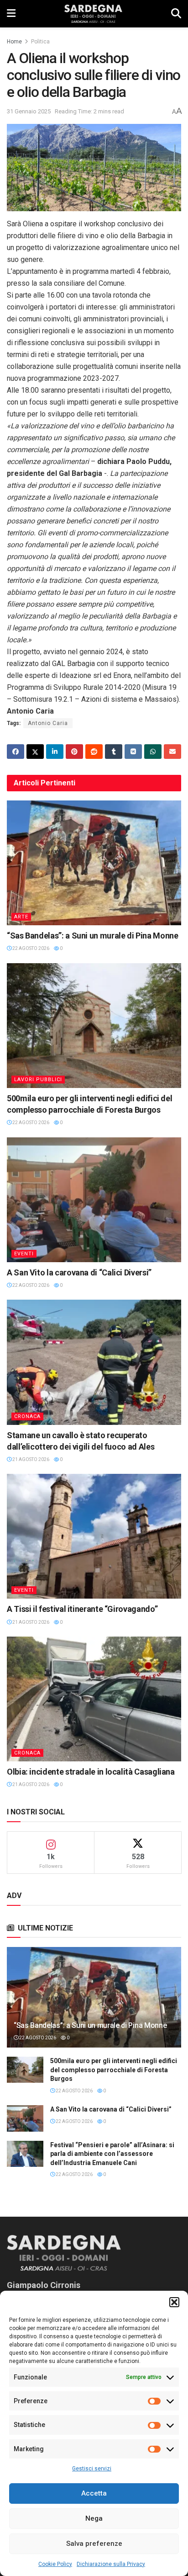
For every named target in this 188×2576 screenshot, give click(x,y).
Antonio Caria (48, 723)
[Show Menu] (11, 14)
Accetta (94, 2493)
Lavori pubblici (38, 1080)
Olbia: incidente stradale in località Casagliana (91, 1772)
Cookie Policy (55, 2564)
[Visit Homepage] (93, 14)
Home (14, 42)
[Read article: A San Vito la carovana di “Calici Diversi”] (94, 1200)
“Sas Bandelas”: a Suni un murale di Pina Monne (92, 936)
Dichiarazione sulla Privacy (111, 2564)
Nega (94, 2518)
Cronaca (27, 1416)
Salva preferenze (94, 2544)
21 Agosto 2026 (30, 1459)
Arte (21, 917)
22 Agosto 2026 (30, 948)
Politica (40, 42)
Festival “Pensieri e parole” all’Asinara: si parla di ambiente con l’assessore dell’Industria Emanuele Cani (112, 2154)
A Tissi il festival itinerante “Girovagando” (82, 1609)
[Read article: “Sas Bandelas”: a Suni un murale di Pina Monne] (94, 863)
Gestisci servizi (92, 2469)
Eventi (24, 1254)
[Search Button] (176, 14)
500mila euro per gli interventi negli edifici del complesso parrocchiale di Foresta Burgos (114, 2070)
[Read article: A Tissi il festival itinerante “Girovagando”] (94, 1536)
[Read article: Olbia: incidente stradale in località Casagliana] (94, 1699)
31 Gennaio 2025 (29, 111)
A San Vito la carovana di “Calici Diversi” (79, 1272)
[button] (174, 2302)
